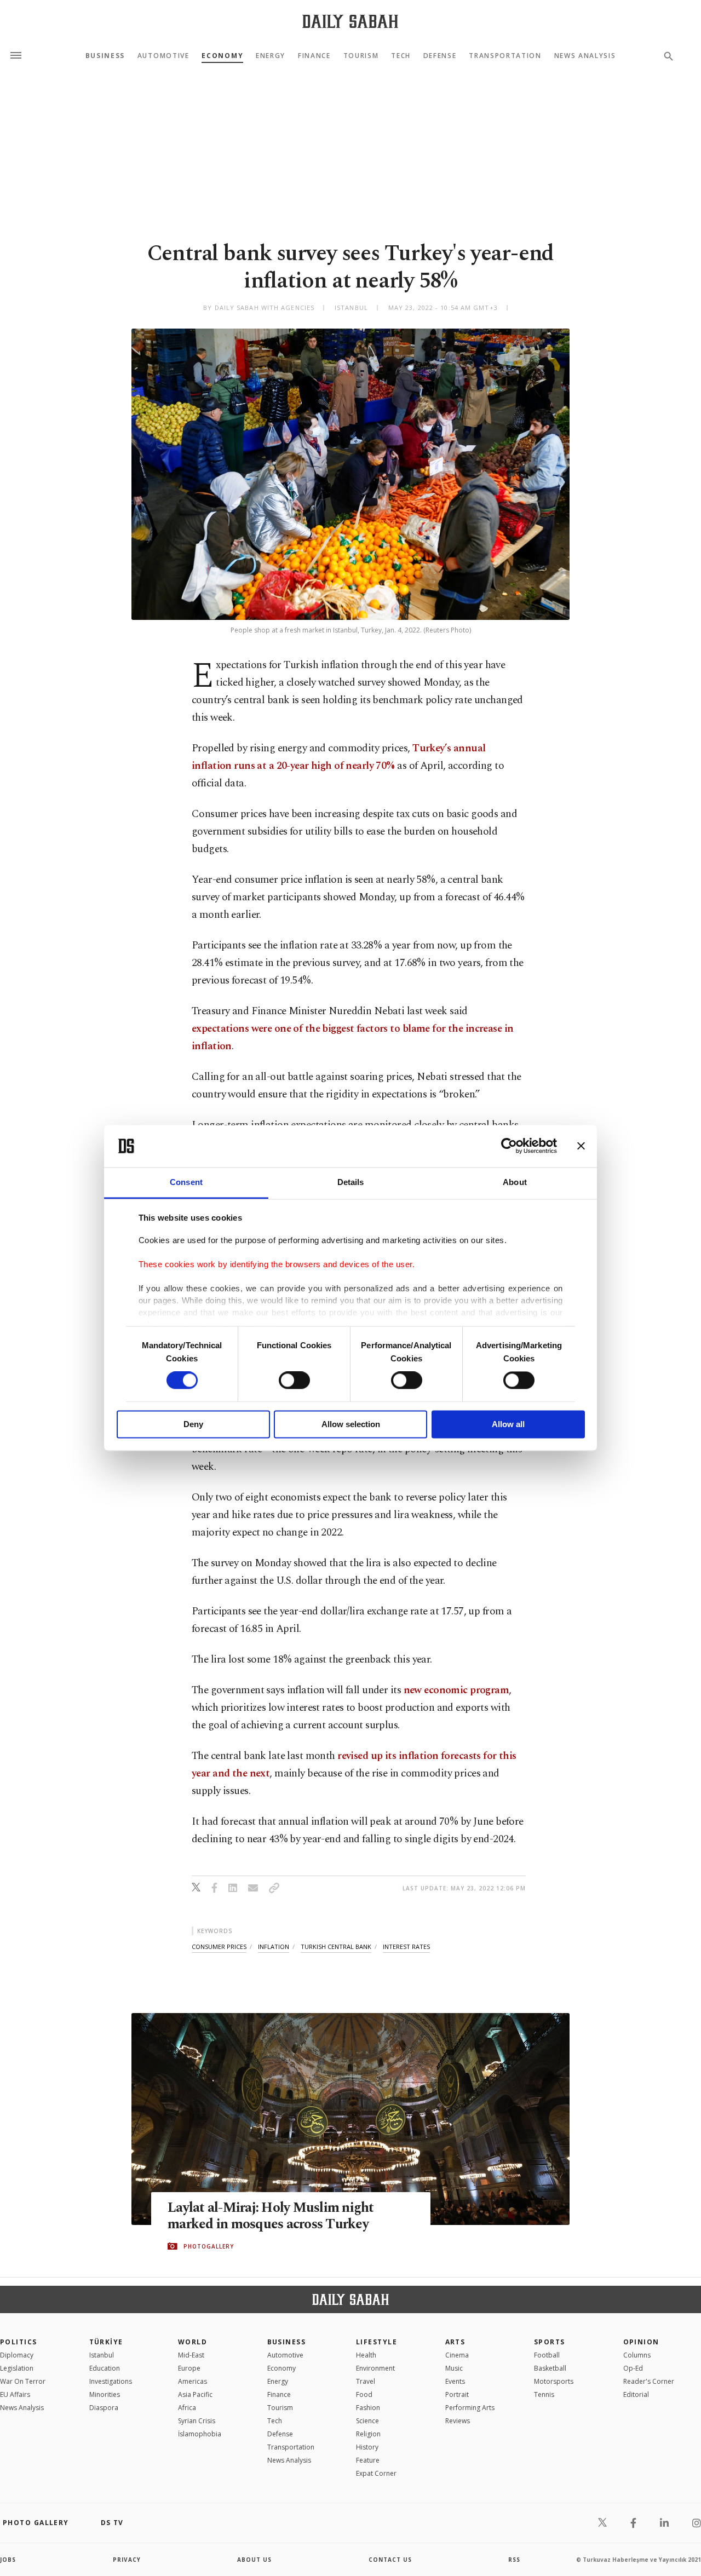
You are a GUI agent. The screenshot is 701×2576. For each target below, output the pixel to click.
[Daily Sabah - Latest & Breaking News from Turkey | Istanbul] (350, 21)
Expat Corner (376, 2473)
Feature (368, 2460)
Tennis (544, 2394)
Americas (193, 2381)
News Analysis (585, 56)
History (367, 2447)
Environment (375, 2368)
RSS (514, 2560)
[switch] (294, 1381)
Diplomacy (17, 2355)
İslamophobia (200, 2434)
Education (105, 2368)
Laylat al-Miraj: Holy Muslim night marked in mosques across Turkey (271, 2216)
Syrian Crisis (197, 2421)
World (193, 2342)
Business (105, 56)
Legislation (17, 2368)
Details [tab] (351, 1182)
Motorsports (554, 2381)
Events (455, 2381)
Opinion (641, 2342)
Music (454, 2368)
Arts (455, 2342)
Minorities (105, 2394)
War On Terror (23, 2381)
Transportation (505, 56)
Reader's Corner (649, 2381)
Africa (187, 2408)
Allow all (508, 1424)
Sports (550, 2342)
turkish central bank (336, 1947)
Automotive (163, 56)
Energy (271, 56)
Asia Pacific (195, 2394)
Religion (368, 2434)
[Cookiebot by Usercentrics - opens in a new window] (509, 1146)
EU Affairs (15, 2394)
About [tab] (515, 1182)
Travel (366, 2381)
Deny (193, 1424)
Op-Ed (633, 2368)
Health (366, 2355)
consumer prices (219, 1947)
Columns (637, 2355)
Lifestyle (377, 2342)
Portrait (457, 2394)
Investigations (111, 2381)
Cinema (457, 2355)
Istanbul (102, 2355)
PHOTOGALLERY (209, 2246)
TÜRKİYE (106, 2342)
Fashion (368, 2408)
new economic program (456, 1690)
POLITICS (19, 2342)
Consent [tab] (186, 1182)
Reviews (458, 2421)
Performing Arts (470, 2408)
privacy (127, 2560)
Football (547, 2355)
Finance (314, 56)
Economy (222, 56)
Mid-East (191, 2355)
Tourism (361, 56)
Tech (401, 56)
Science (367, 2421)
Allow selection (351, 1424)
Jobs (8, 2560)
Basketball (550, 2368)
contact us (390, 2560)
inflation (274, 1947)
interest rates (406, 1947)
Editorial (636, 2394)
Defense (440, 56)
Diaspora (104, 2408)
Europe (189, 2368)
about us (254, 2560)
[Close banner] (581, 1146)
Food (364, 2394)
